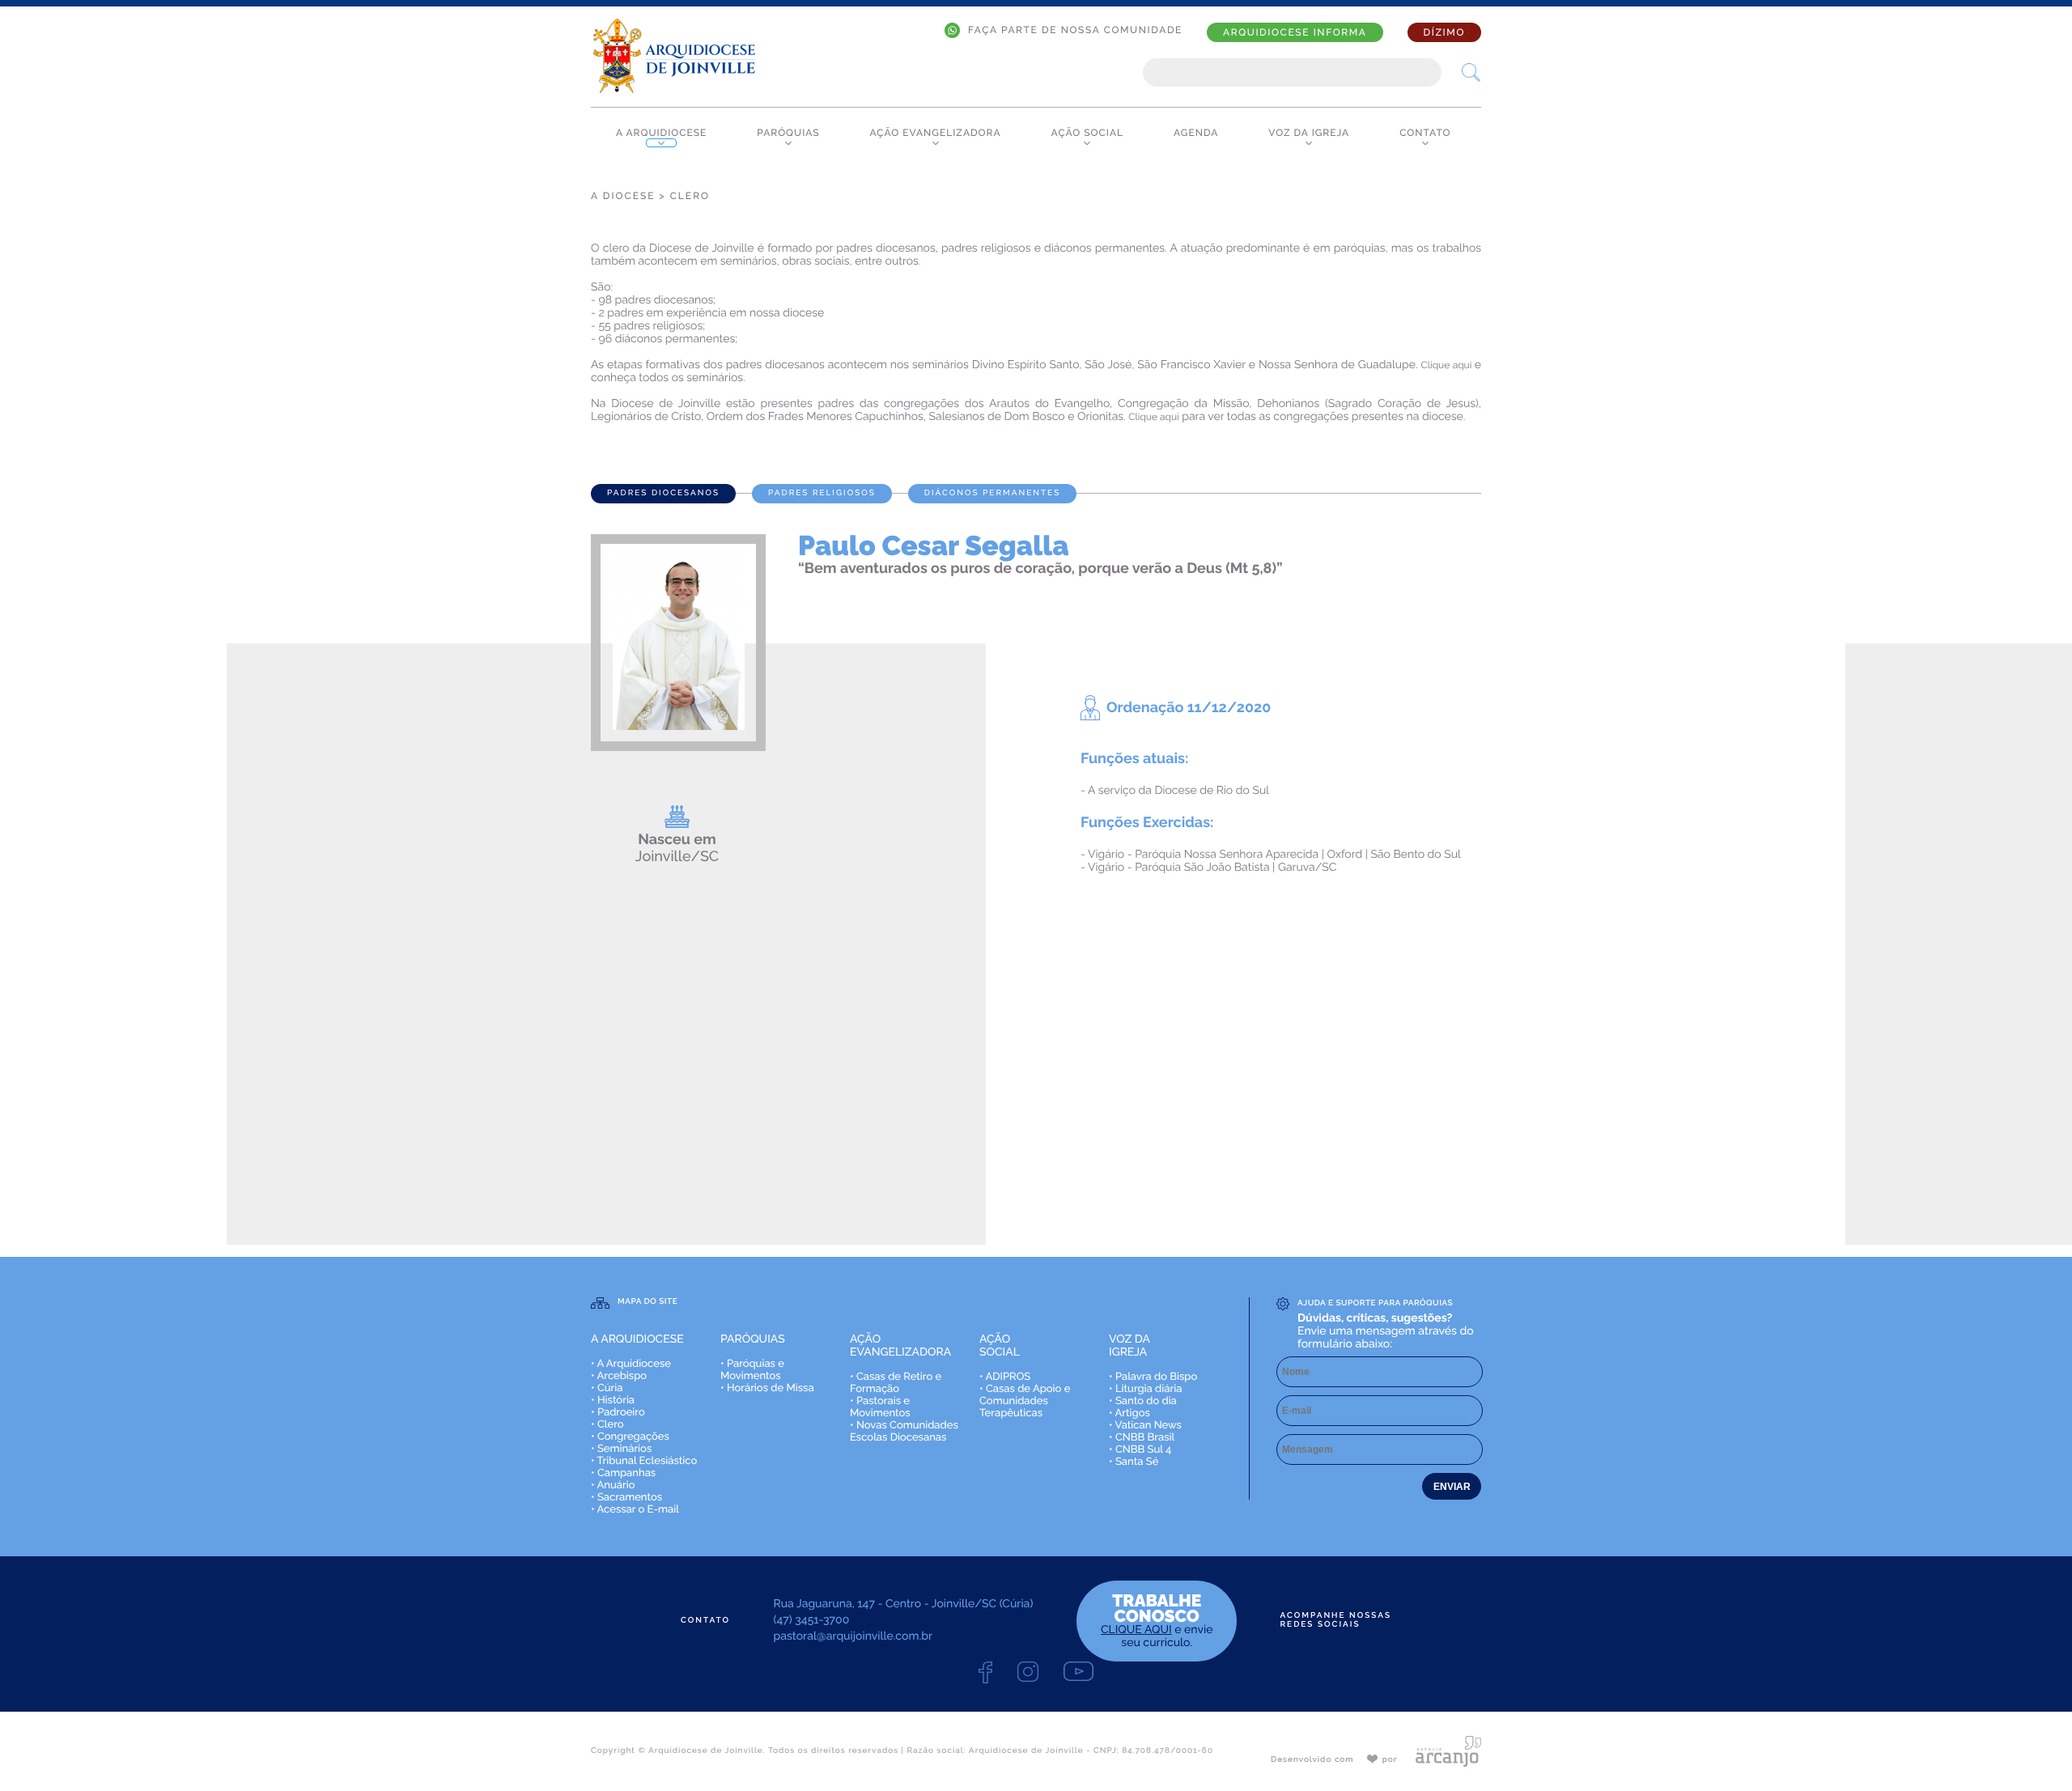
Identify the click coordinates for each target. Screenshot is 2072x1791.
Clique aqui (1448, 365)
